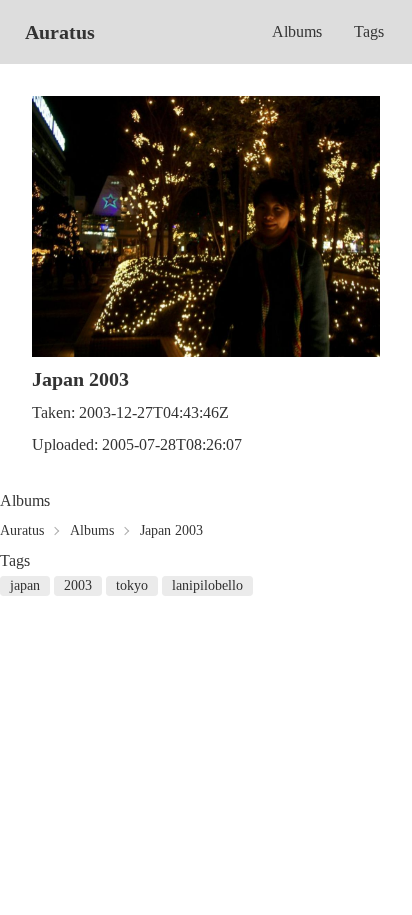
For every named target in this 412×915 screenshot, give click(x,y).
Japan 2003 (171, 530)
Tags (369, 31)
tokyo (132, 585)
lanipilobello (207, 585)
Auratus (60, 32)
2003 (78, 585)
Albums (297, 31)
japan (25, 585)
